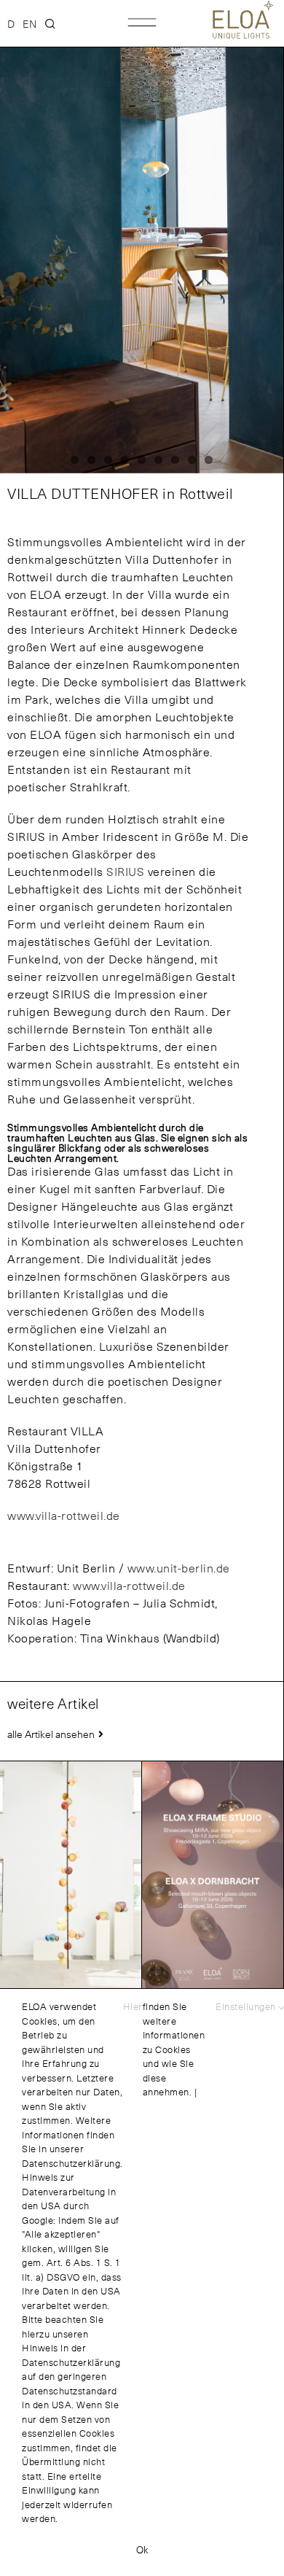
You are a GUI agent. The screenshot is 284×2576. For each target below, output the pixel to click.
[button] (51, 23)
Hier (133, 2007)
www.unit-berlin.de (179, 1568)
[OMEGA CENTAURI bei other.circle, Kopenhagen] (71, 1874)
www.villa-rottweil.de (64, 1515)
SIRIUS (125, 871)
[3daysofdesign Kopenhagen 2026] (213, 1874)
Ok (142, 2549)
